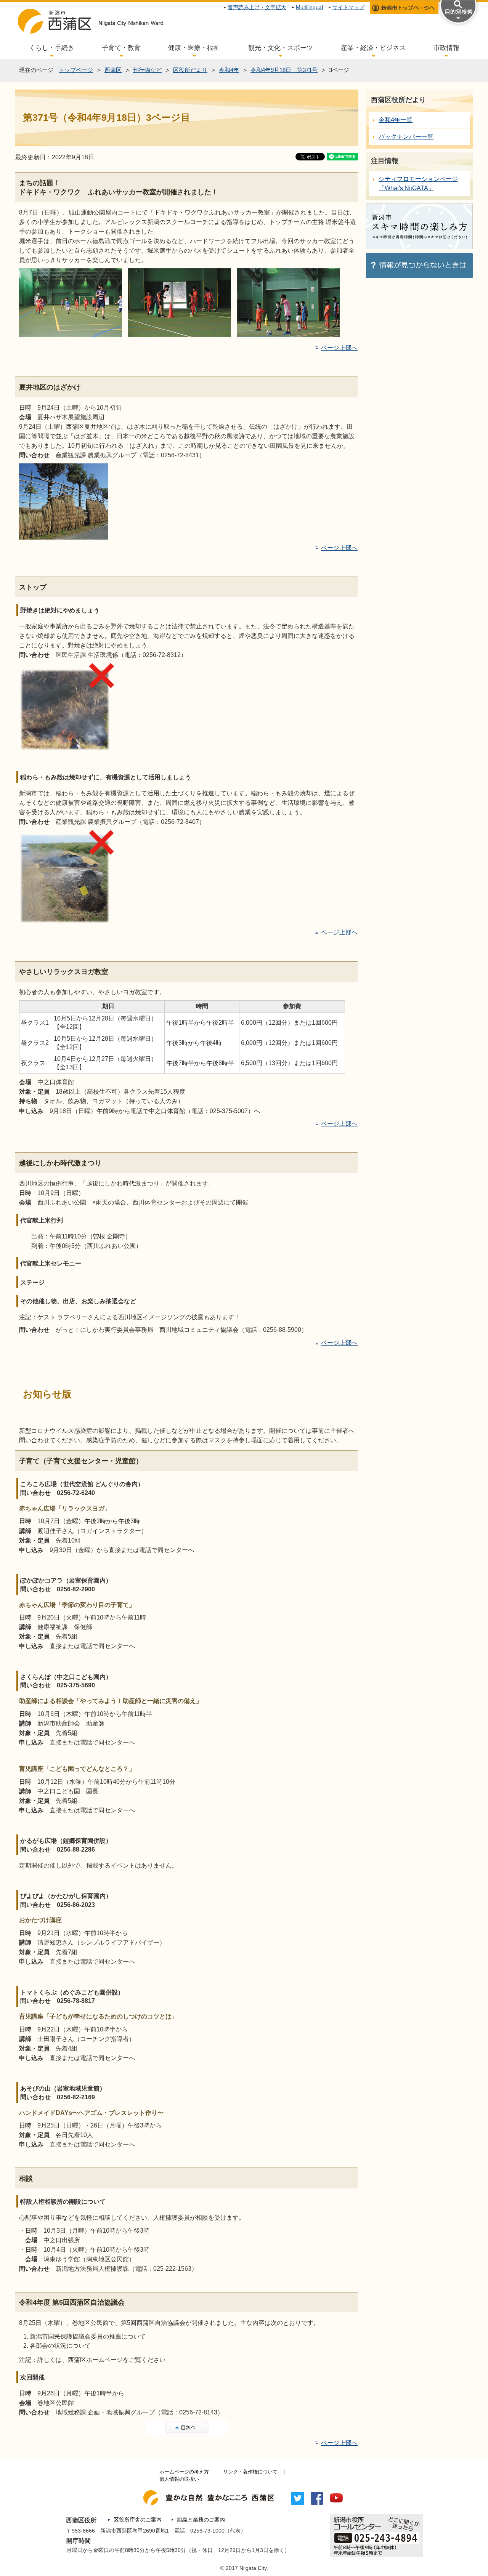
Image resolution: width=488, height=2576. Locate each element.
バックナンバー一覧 (406, 137)
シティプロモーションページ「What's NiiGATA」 (418, 183)
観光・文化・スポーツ (281, 48)
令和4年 (229, 70)
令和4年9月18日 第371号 (284, 70)
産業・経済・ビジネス (373, 48)
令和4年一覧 (396, 120)
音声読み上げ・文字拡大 (257, 7)
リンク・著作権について (250, 2472)
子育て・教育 (121, 48)
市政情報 (446, 48)
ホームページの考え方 (184, 2472)
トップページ (76, 70)
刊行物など (147, 70)
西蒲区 (113, 70)
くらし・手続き (52, 48)
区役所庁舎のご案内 (138, 2520)
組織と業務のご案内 (201, 2520)
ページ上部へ (339, 348)
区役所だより (190, 70)
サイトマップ (348, 7)
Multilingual (309, 7)
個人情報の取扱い (179, 2479)
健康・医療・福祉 (194, 48)
